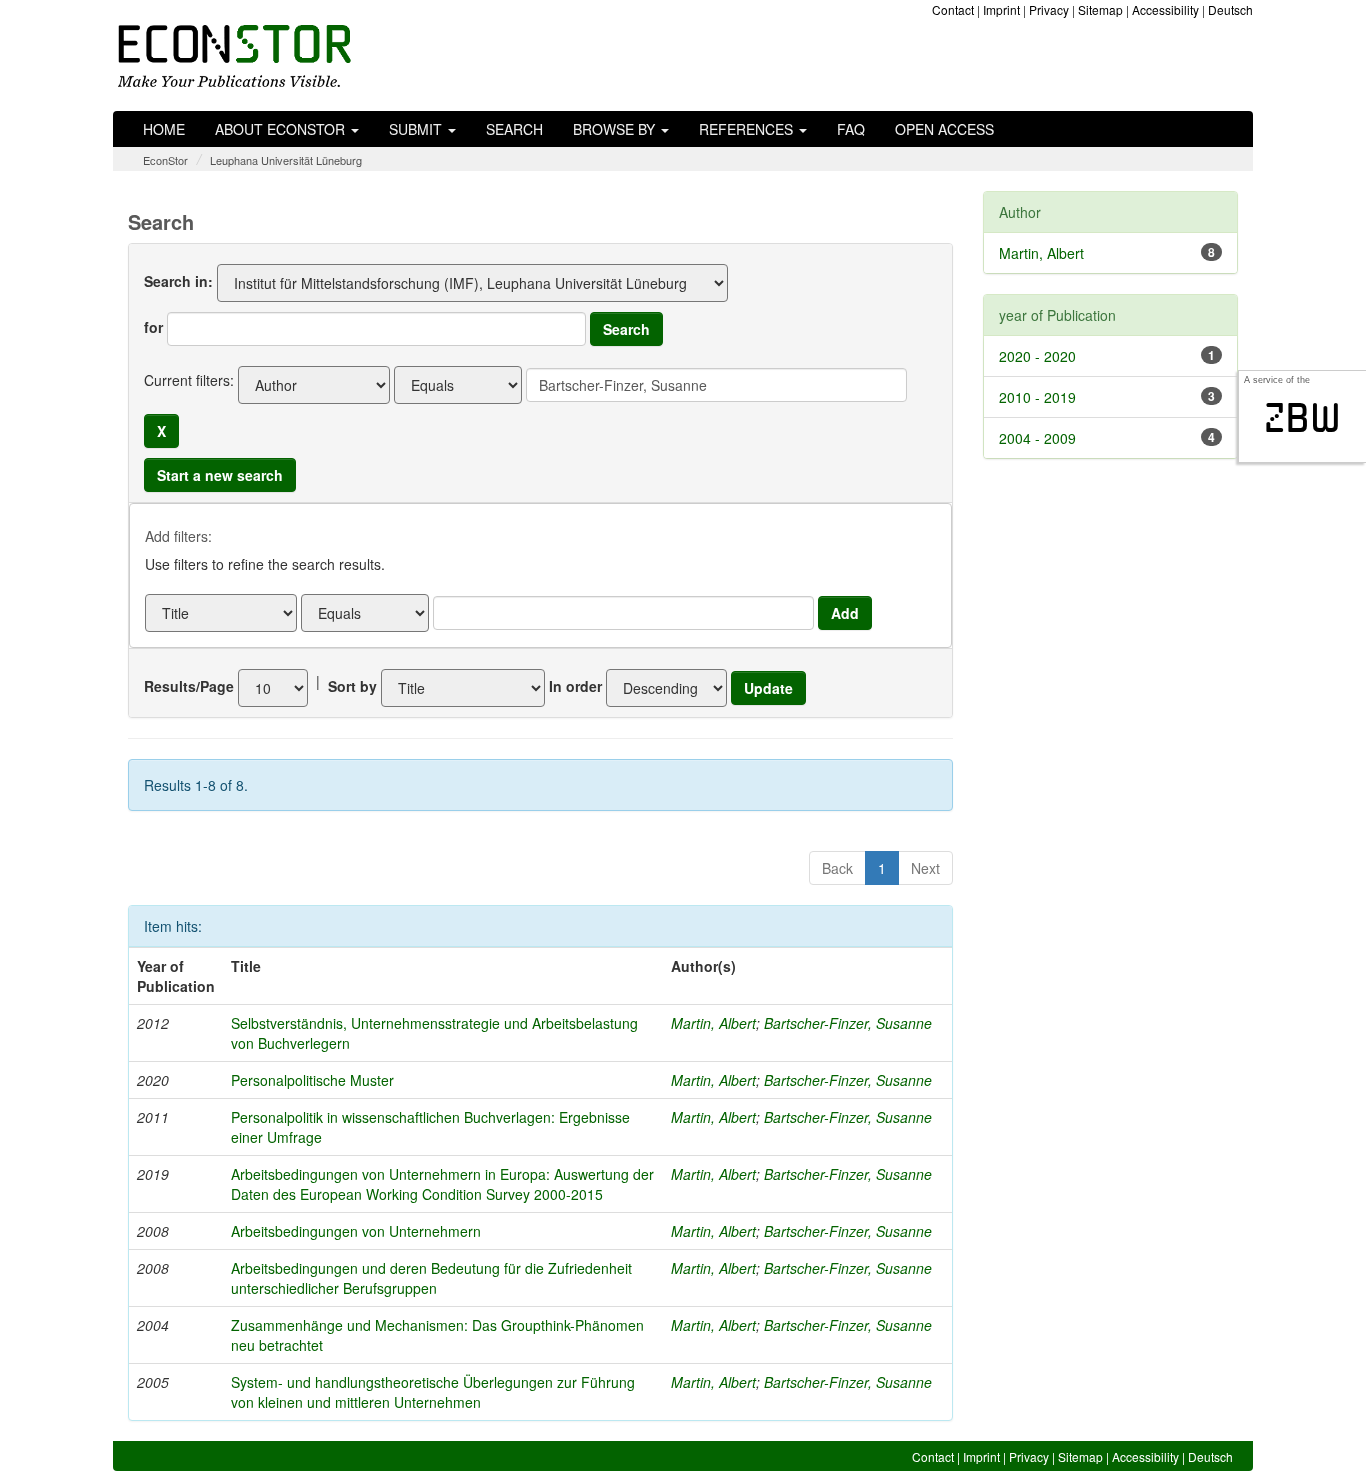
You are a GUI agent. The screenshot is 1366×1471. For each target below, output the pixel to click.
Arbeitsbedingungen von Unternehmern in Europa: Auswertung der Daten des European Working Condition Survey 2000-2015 (442, 1184)
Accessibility (1165, 9)
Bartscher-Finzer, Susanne (848, 1023)
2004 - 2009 (1037, 438)
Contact (953, 9)
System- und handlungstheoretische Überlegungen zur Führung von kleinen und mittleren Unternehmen (433, 1392)
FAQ (851, 129)
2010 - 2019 (1037, 397)
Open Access (944, 129)
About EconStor (282, 129)
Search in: (178, 281)
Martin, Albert (713, 1023)
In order (575, 686)
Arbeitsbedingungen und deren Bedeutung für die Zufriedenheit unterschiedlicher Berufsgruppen (431, 1278)
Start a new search (220, 475)
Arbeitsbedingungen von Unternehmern (356, 1231)
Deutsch (1230, 9)
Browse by (616, 129)
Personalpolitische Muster (312, 1080)
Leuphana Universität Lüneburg (286, 160)
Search (514, 129)
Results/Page (189, 686)
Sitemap (1100, 9)
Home (164, 129)
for (153, 327)
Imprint (1001, 9)
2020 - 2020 (1037, 356)
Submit (417, 129)
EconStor (165, 160)
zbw (1302, 418)
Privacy (1049, 9)
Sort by (352, 686)
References (748, 129)
